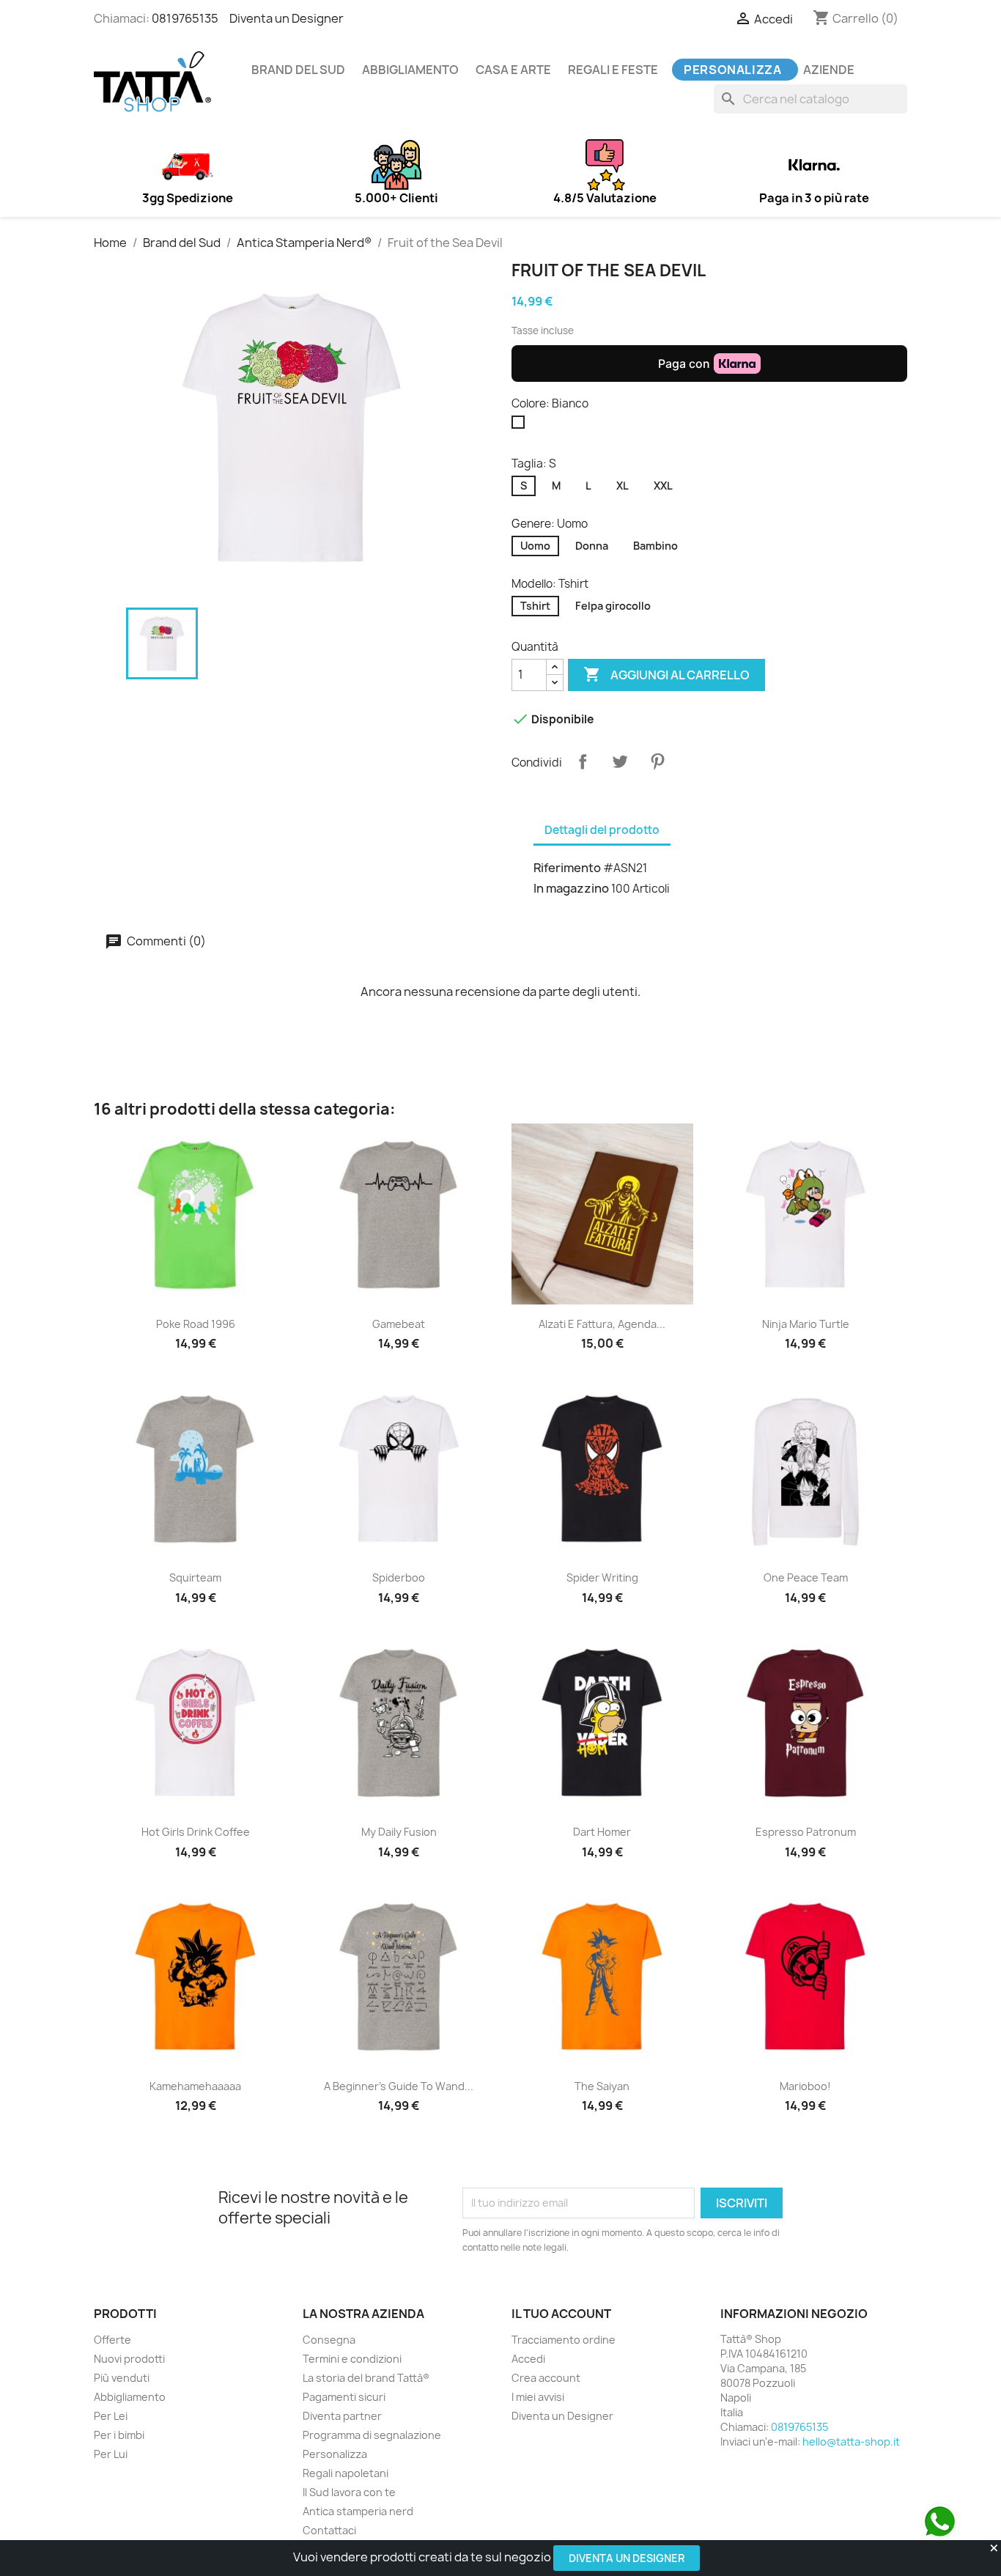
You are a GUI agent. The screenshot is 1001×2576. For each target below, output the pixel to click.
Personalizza (733, 70)
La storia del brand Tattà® (366, 2378)
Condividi (583, 761)
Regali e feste (613, 70)
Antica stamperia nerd (358, 2511)
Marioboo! (805, 2086)
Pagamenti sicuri (344, 2397)
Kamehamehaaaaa (195, 2086)
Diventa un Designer (627, 2558)
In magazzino (571, 888)
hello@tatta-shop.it (851, 2442)
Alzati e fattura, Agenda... (602, 1324)
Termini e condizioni (352, 2359)
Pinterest (657, 761)
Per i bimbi (119, 2435)
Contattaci (329, 2530)
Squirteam (195, 1577)
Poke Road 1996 (196, 1324)
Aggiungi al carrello (666, 674)
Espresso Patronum (806, 1832)
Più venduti (122, 2378)
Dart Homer (602, 1832)
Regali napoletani (346, 2473)
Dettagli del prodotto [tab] (602, 830)
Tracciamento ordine (564, 2340)
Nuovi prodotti (129, 2359)
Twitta (620, 761)
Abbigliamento (410, 70)
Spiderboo (399, 1577)
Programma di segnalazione (372, 2435)
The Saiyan (602, 2086)
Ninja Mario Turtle (806, 1324)
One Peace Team (806, 1577)
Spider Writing (602, 1577)
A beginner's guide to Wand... (399, 2086)
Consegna (329, 2340)
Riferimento (567, 868)
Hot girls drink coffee (196, 1832)
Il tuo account (561, 2314)
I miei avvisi (538, 2397)
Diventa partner (342, 2416)
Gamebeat (399, 1324)
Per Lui (111, 2454)
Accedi (528, 2359)
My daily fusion (399, 1832)
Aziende (829, 70)
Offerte (112, 2340)
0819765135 (185, 18)
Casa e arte (513, 70)
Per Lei (111, 2416)
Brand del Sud (298, 70)
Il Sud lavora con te (349, 2492)
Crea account (546, 2378)
